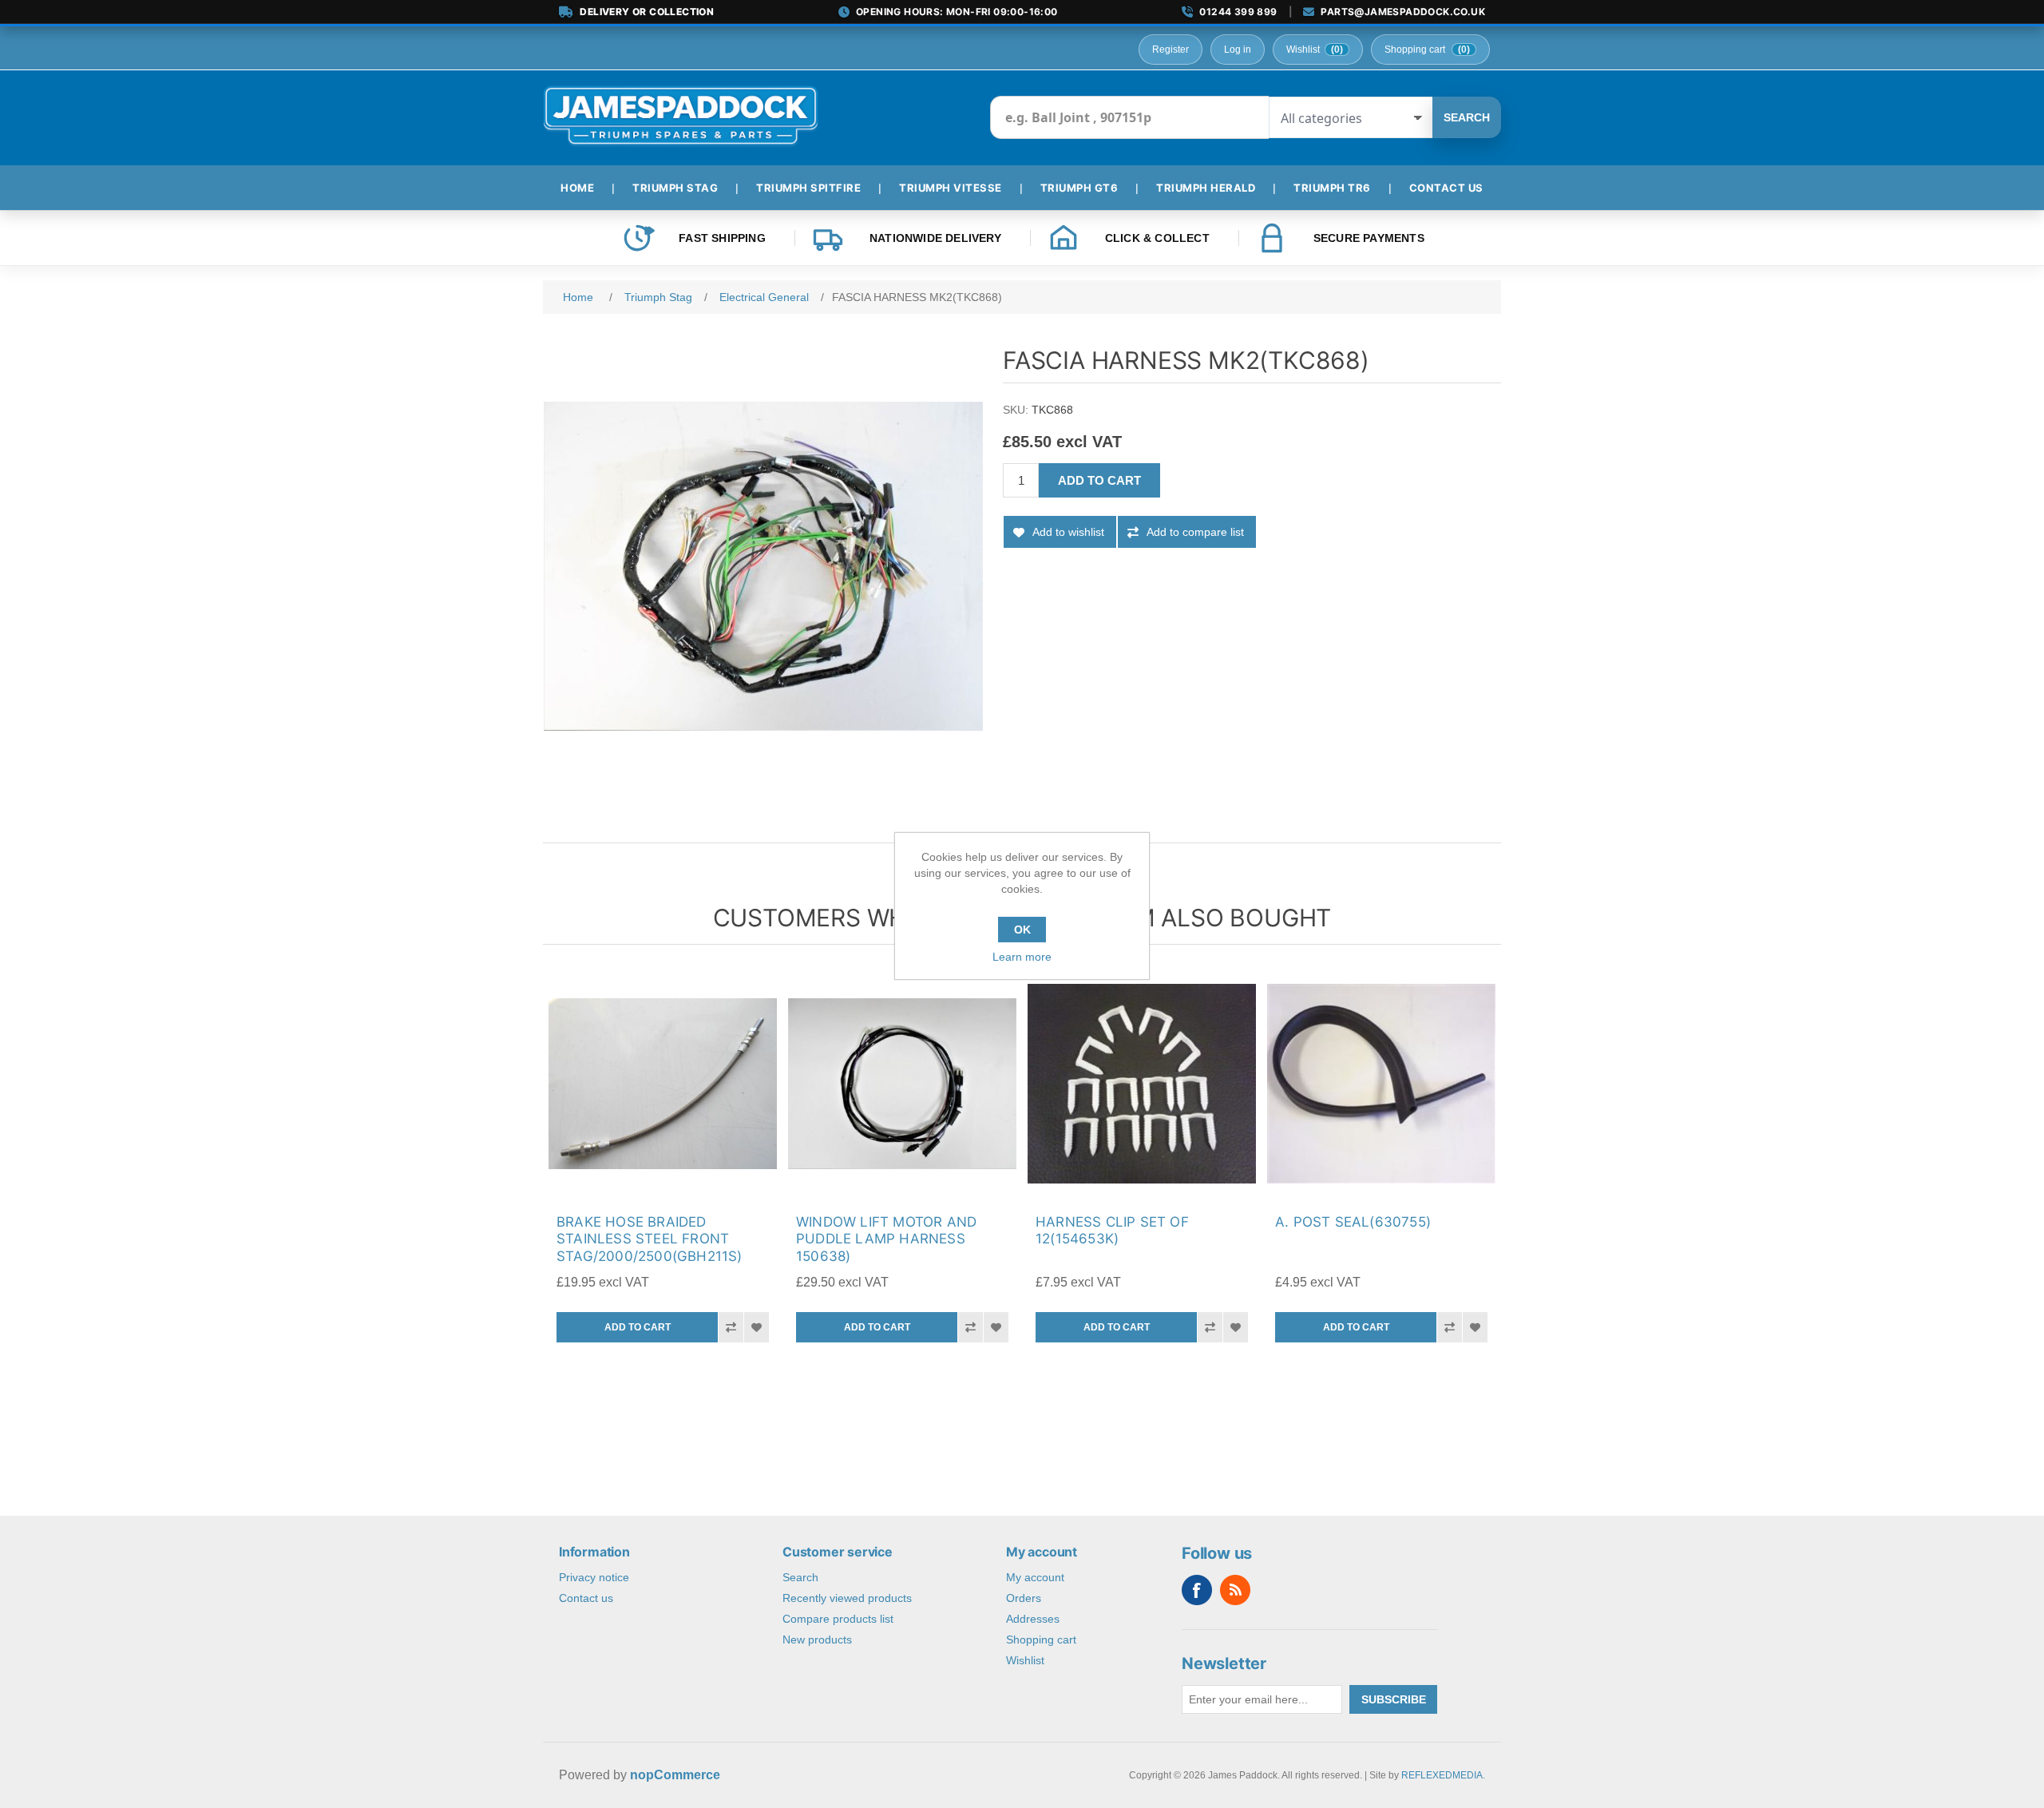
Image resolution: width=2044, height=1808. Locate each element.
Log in (1238, 50)
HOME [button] (577, 188)
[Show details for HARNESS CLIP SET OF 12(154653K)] (1142, 1084)
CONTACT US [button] (1446, 188)
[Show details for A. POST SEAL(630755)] (1381, 1084)
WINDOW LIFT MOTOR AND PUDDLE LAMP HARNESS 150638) (886, 1239)
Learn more (1022, 957)
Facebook (1197, 1590)
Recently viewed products (847, 1598)
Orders (1024, 1598)
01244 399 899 (1238, 12)
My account (1035, 1577)
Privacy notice (594, 1577)
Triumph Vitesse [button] (951, 188)
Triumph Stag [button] (675, 188)
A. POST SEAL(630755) (1353, 1222)
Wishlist (1025, 1660)
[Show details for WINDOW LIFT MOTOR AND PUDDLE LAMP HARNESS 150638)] (902, 1084)
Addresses (1033, 1619)
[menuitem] (584, 188)
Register (1171, 50)
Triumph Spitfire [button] (808, 188)
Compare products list (838, 1619)
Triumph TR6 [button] (1332, 188)
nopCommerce (675, 1775)
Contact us (586, 1598)
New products (817, 1639)
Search (1467, 117)
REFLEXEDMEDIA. (1443, 1775)
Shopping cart (1041, 1639)
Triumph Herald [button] (1206, 188)
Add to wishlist (1068, 532)
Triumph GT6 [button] (1079, 188)
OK (1022, 930)
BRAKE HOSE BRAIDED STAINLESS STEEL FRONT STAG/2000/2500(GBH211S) (650, 1239)
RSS (1235, 1590)
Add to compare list (1195, 532)
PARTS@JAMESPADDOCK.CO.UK (1403, 12)
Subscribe (1394, 1699)
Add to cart (1099, 480)
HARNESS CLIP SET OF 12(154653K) (1112, 1230)
